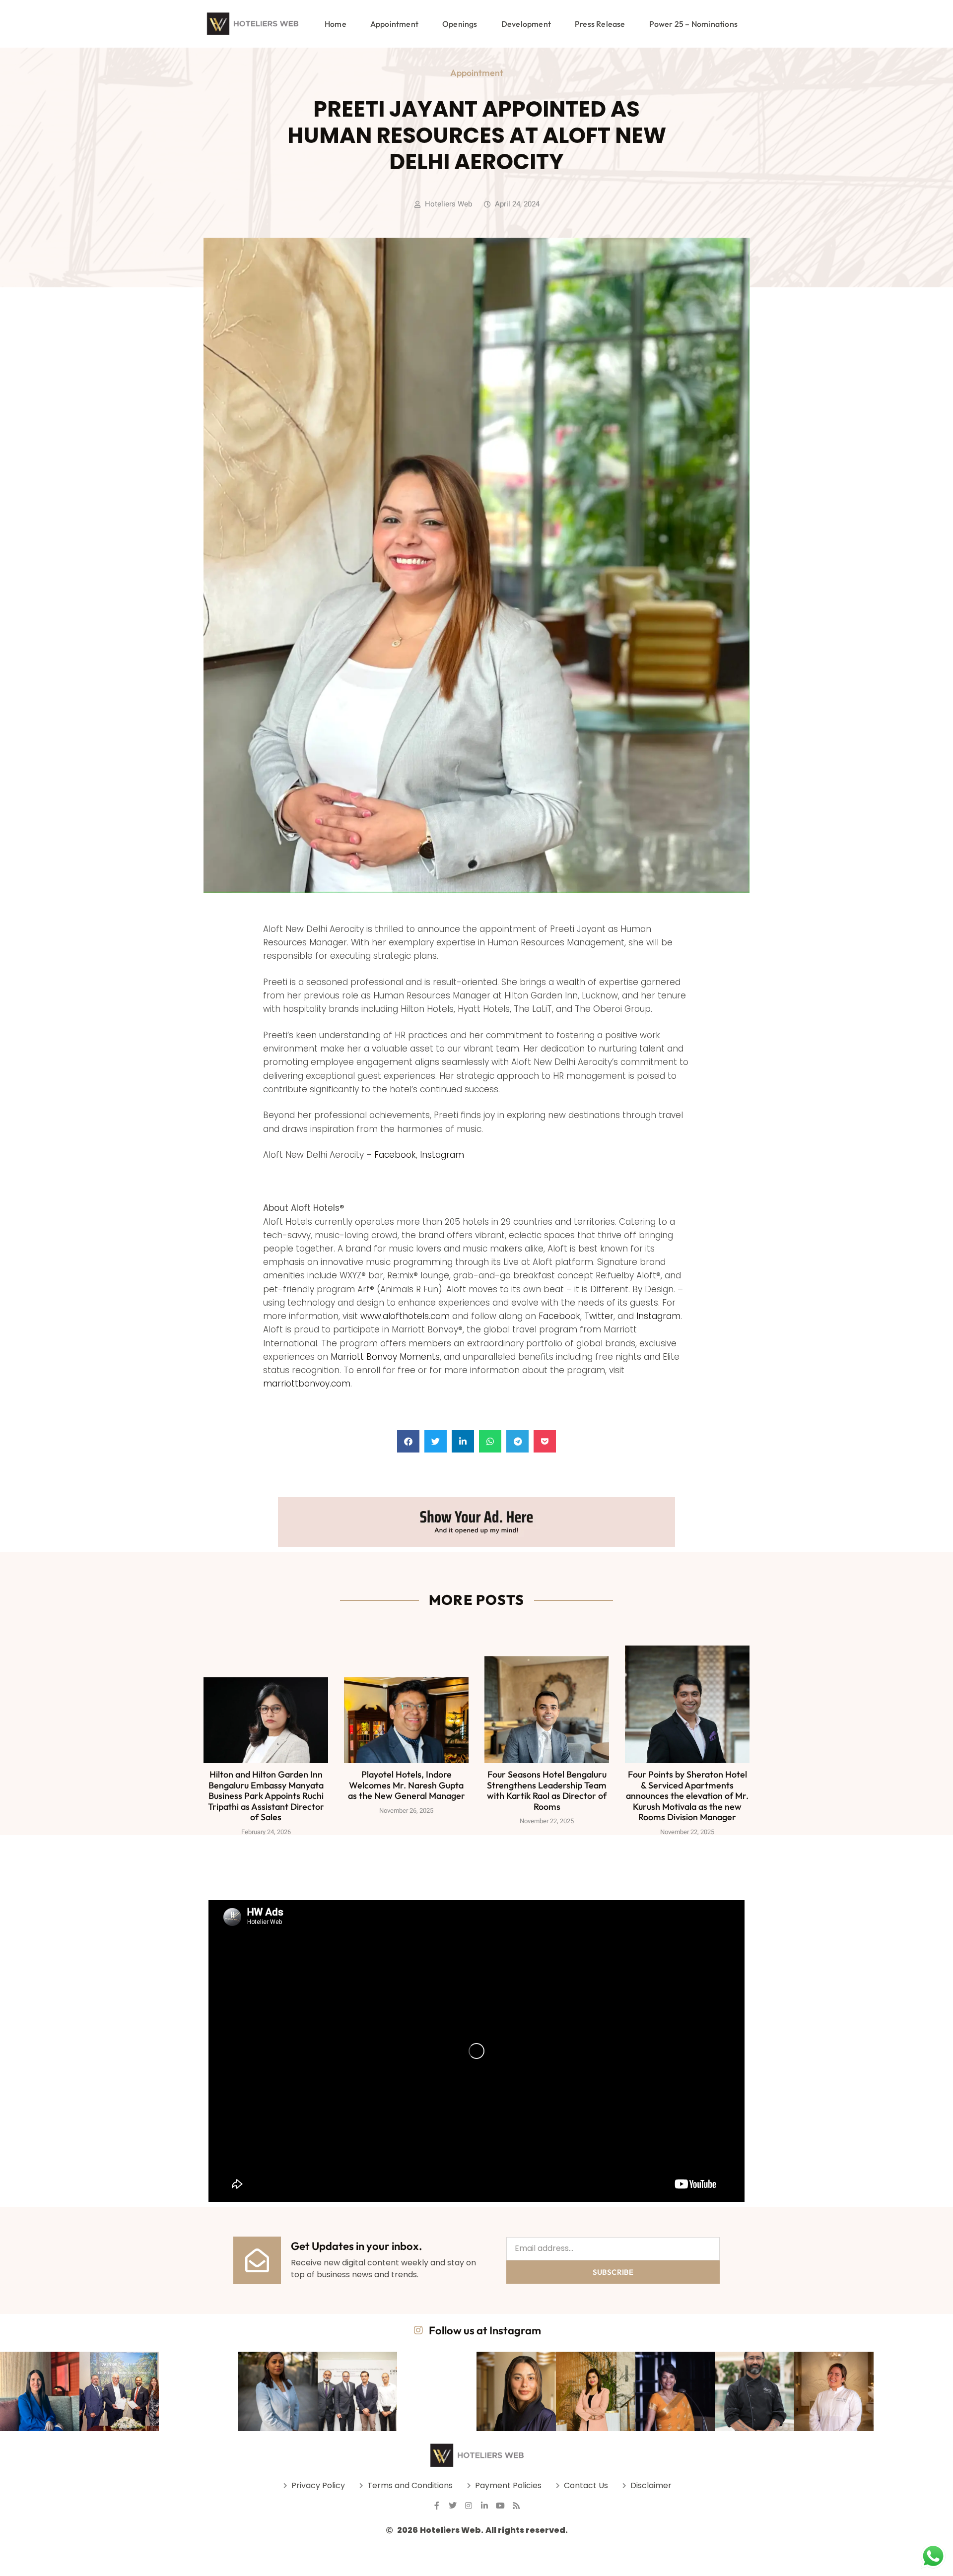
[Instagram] (469, 2506)
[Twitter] (453, 2506)
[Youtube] (500, 2506)
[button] (408, 1441)
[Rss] (516, 2506)
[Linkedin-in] (484, 2506)
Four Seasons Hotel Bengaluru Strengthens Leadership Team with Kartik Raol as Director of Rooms (547, 1790)
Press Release (600, 24)
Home (336, 24)
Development (526, 24)
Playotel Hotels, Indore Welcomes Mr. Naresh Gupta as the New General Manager (407, 1785)
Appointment (394, 24)
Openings (460, 24)
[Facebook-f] (437, 2506)
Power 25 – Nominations (693, 24)
